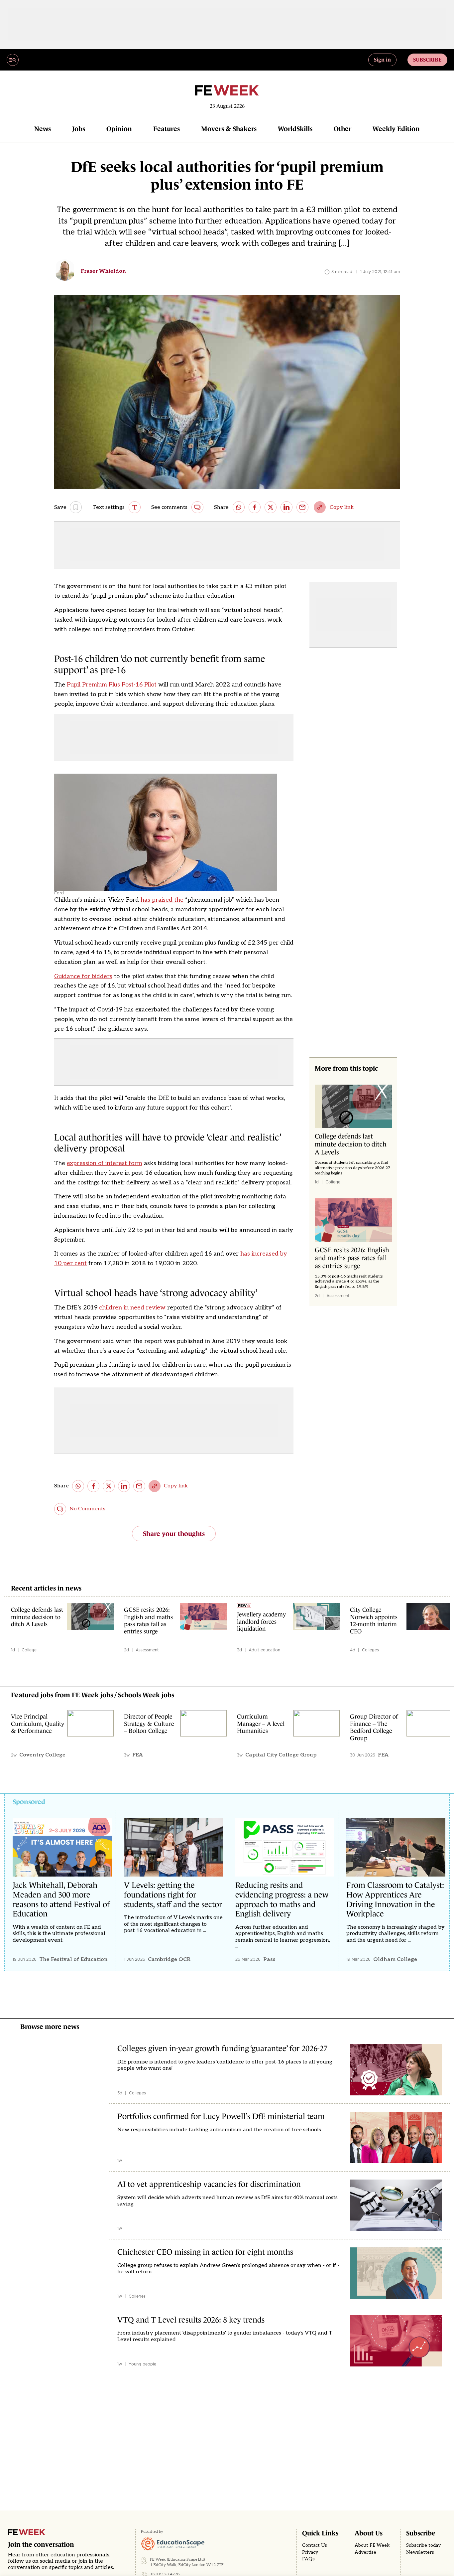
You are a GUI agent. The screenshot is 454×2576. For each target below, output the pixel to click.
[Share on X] (271, 507)
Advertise (365, 2552)
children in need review (132, 1308)
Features (167, 129)
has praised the (162, 900)
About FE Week (372, 2545)
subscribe (427, 60)
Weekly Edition (396, 129)
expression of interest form (105, 1163)
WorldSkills (295, 129)
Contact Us (315, 2545)
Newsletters (420, 2552)
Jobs (79, 129)
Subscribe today (423, 2545)
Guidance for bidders (83, 976)
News (43, 129)
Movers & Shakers (229, 129)
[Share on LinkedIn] (286, 507)
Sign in (382, 60)
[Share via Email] (302, 507)
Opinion (119, 129)
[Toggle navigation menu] (13, 60)
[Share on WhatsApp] (239, 507)
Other (342, 129)
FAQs (308, 2559)
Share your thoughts (174, 1534)
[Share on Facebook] (255, 507)
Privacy (310, 2552)
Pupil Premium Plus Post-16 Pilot (112, 685)
